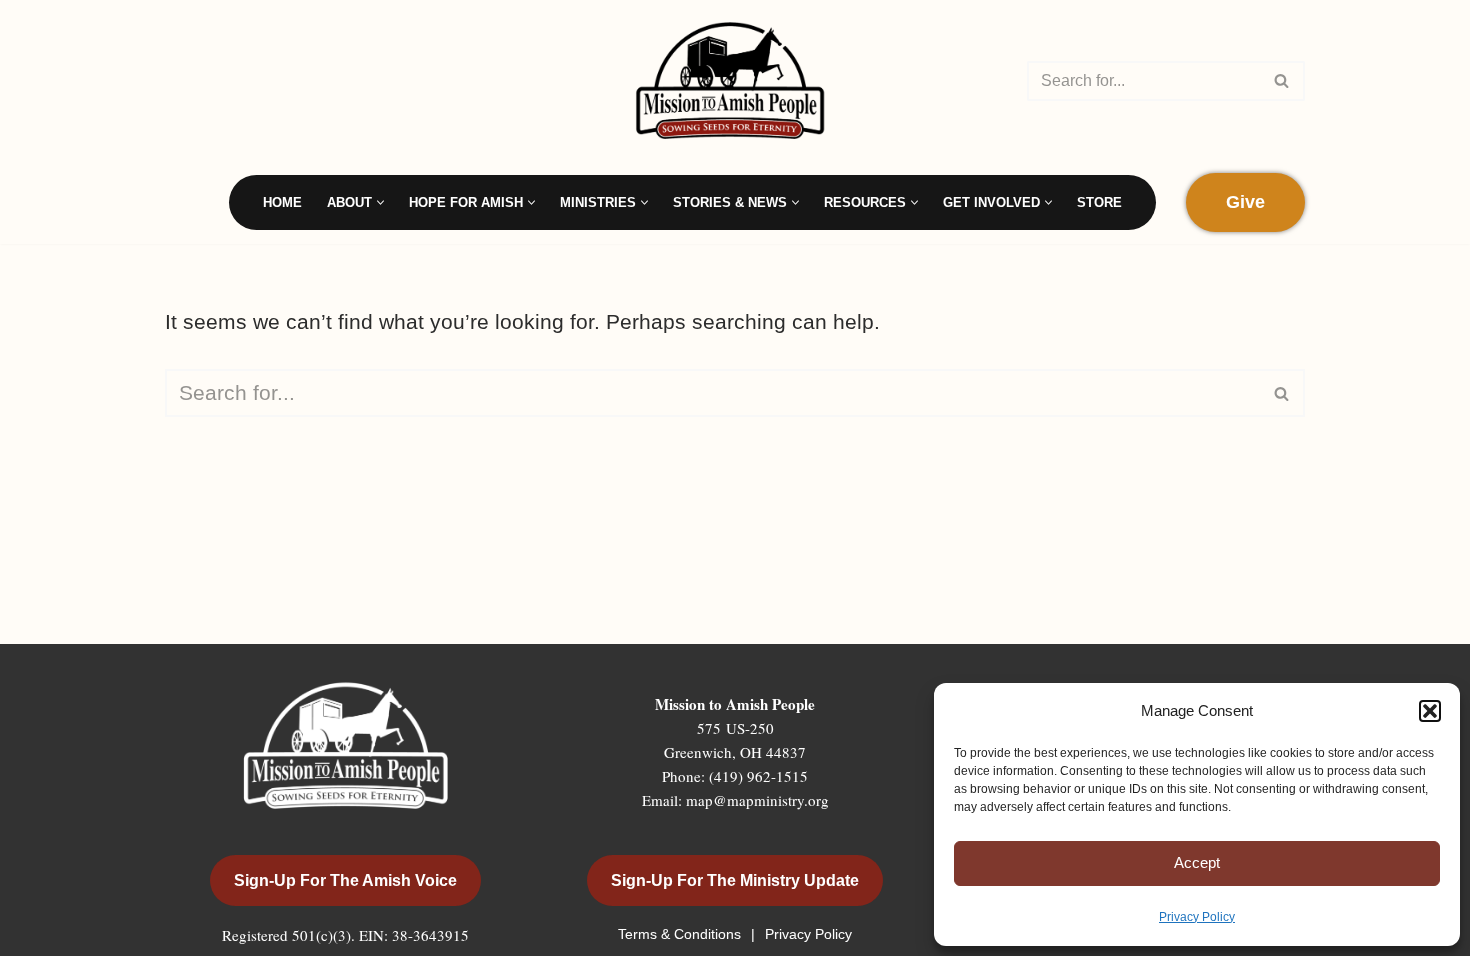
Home (282, 202)
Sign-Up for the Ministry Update (735, 880)
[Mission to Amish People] (735, 80)
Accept (1197, 862)
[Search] (1282, 81)
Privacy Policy (1197, 917)
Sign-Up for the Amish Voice (345, 880)
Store (1099, 202)
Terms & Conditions (681, 934)
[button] (1430, 711)
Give (1245, 202)
